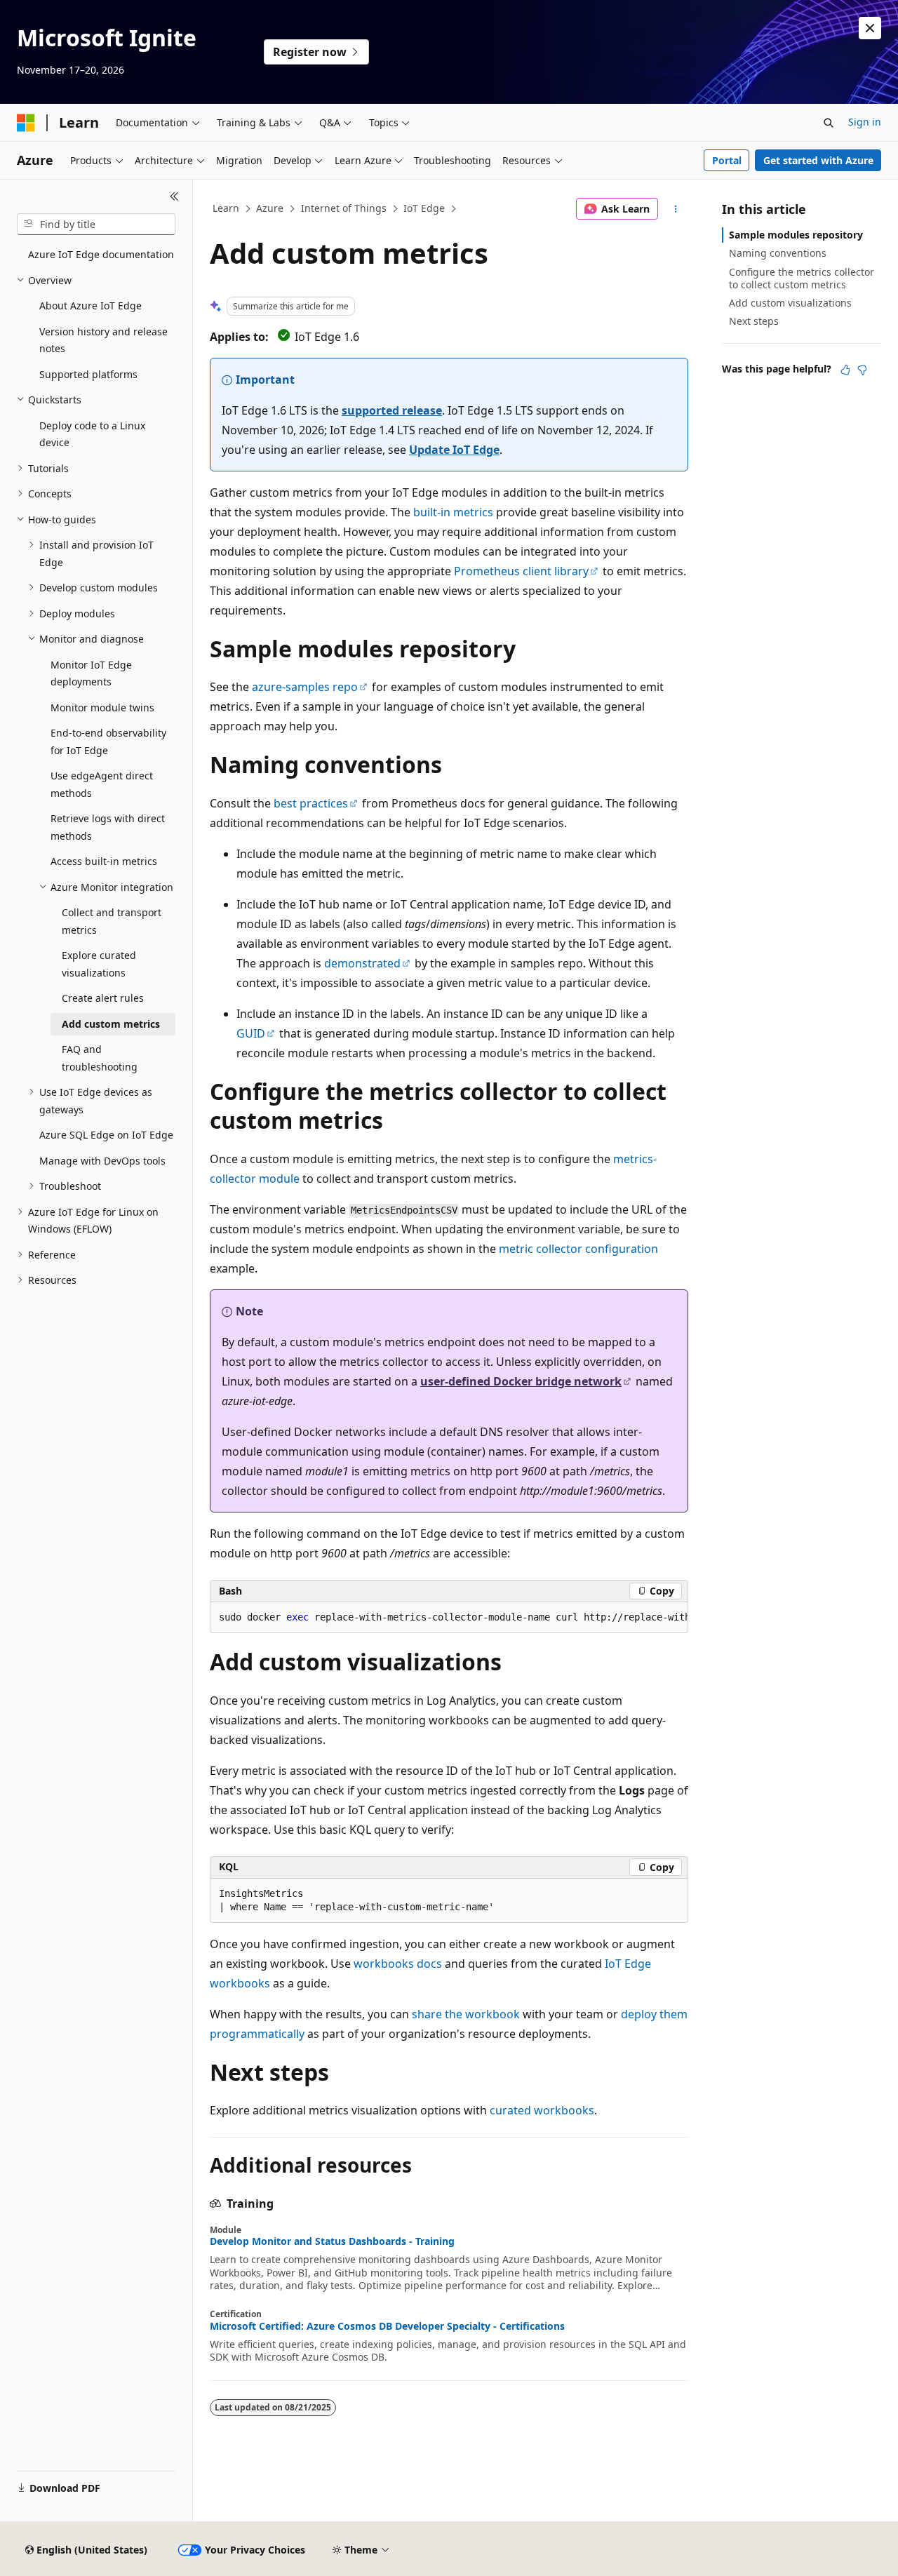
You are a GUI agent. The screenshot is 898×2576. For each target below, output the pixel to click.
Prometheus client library (521, 571)
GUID (251, 1033)
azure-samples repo (305, 687)
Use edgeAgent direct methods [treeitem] (102, 784)
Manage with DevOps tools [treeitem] (102, 1161)
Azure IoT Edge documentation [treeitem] (101, 254)
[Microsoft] (26, 123)
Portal (727, 160)
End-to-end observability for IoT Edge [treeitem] (108, 742)
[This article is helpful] (845, 370)
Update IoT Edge (454, 450)
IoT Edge (424, 208)
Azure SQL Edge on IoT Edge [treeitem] (106, 1135)
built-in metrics (453, 512)
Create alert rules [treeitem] (103, 998)
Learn (226, 208)
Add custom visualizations (790, 303)
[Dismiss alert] (870, 28)
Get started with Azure (818, 160)
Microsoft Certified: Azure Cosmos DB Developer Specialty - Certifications (387, 2326)
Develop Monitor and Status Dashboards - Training (332, 2241)
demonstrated (362, 963)
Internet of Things (344, 208)
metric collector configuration (578, 1249)
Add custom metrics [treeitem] (111, 1024)
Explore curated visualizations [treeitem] (99, 964)
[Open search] (829, 123)
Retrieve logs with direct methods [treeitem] (108, 827)
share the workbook (466, 2014)
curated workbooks (542, 2110)
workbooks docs (398, 1964)
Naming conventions (778, 253)
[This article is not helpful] (862, 370)
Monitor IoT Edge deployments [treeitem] (91, 673)
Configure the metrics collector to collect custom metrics (802, 278)
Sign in (865, 122)
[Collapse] (174, 196)
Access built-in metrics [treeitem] (104, 861)
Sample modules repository (796, 235)
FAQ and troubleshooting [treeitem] (100, 1058)
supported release (392, 410)
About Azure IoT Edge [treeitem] (91, 306)
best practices (311, 803)
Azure (270, 208)
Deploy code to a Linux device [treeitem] (92, 434)
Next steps (754, 321)
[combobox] (96, 224)
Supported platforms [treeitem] (88, 374)
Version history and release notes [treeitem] (103, 340)
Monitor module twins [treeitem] (102, 707)
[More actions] (676, 209)
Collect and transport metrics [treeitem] (112, 921)
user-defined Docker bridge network (521, 1381)
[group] (449, 1618)
